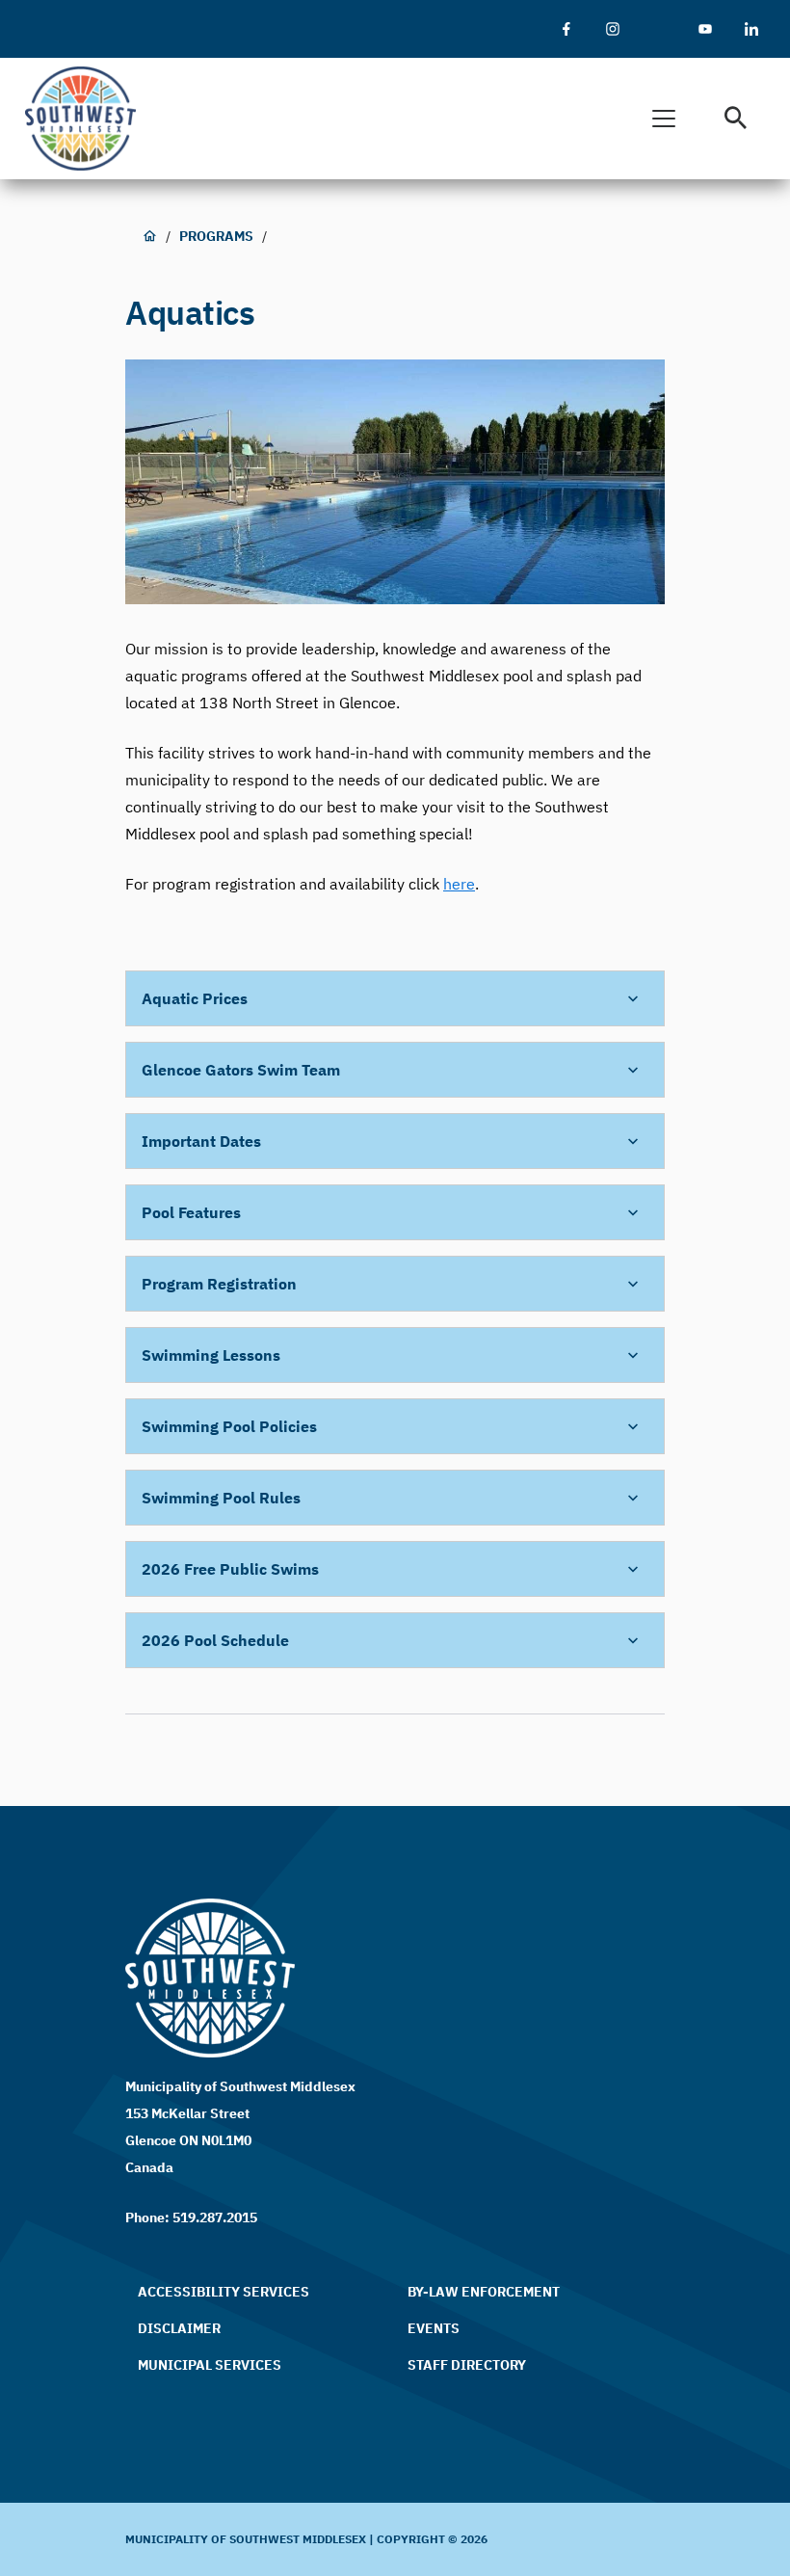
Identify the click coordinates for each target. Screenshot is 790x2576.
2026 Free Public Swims (230, 1569)
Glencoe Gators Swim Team (241, 1070)
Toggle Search (736, 119)
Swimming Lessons (213, 1355)
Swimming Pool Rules (223, 1498)
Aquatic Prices (195, 998)
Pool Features (191, 1212)
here (459, 884)
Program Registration (221, 1284)
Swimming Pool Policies (229, 1426)
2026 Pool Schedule (215, 1640)
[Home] (89, 119)
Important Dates (201, 1141)
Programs (216, 236)
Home (149, 236)
